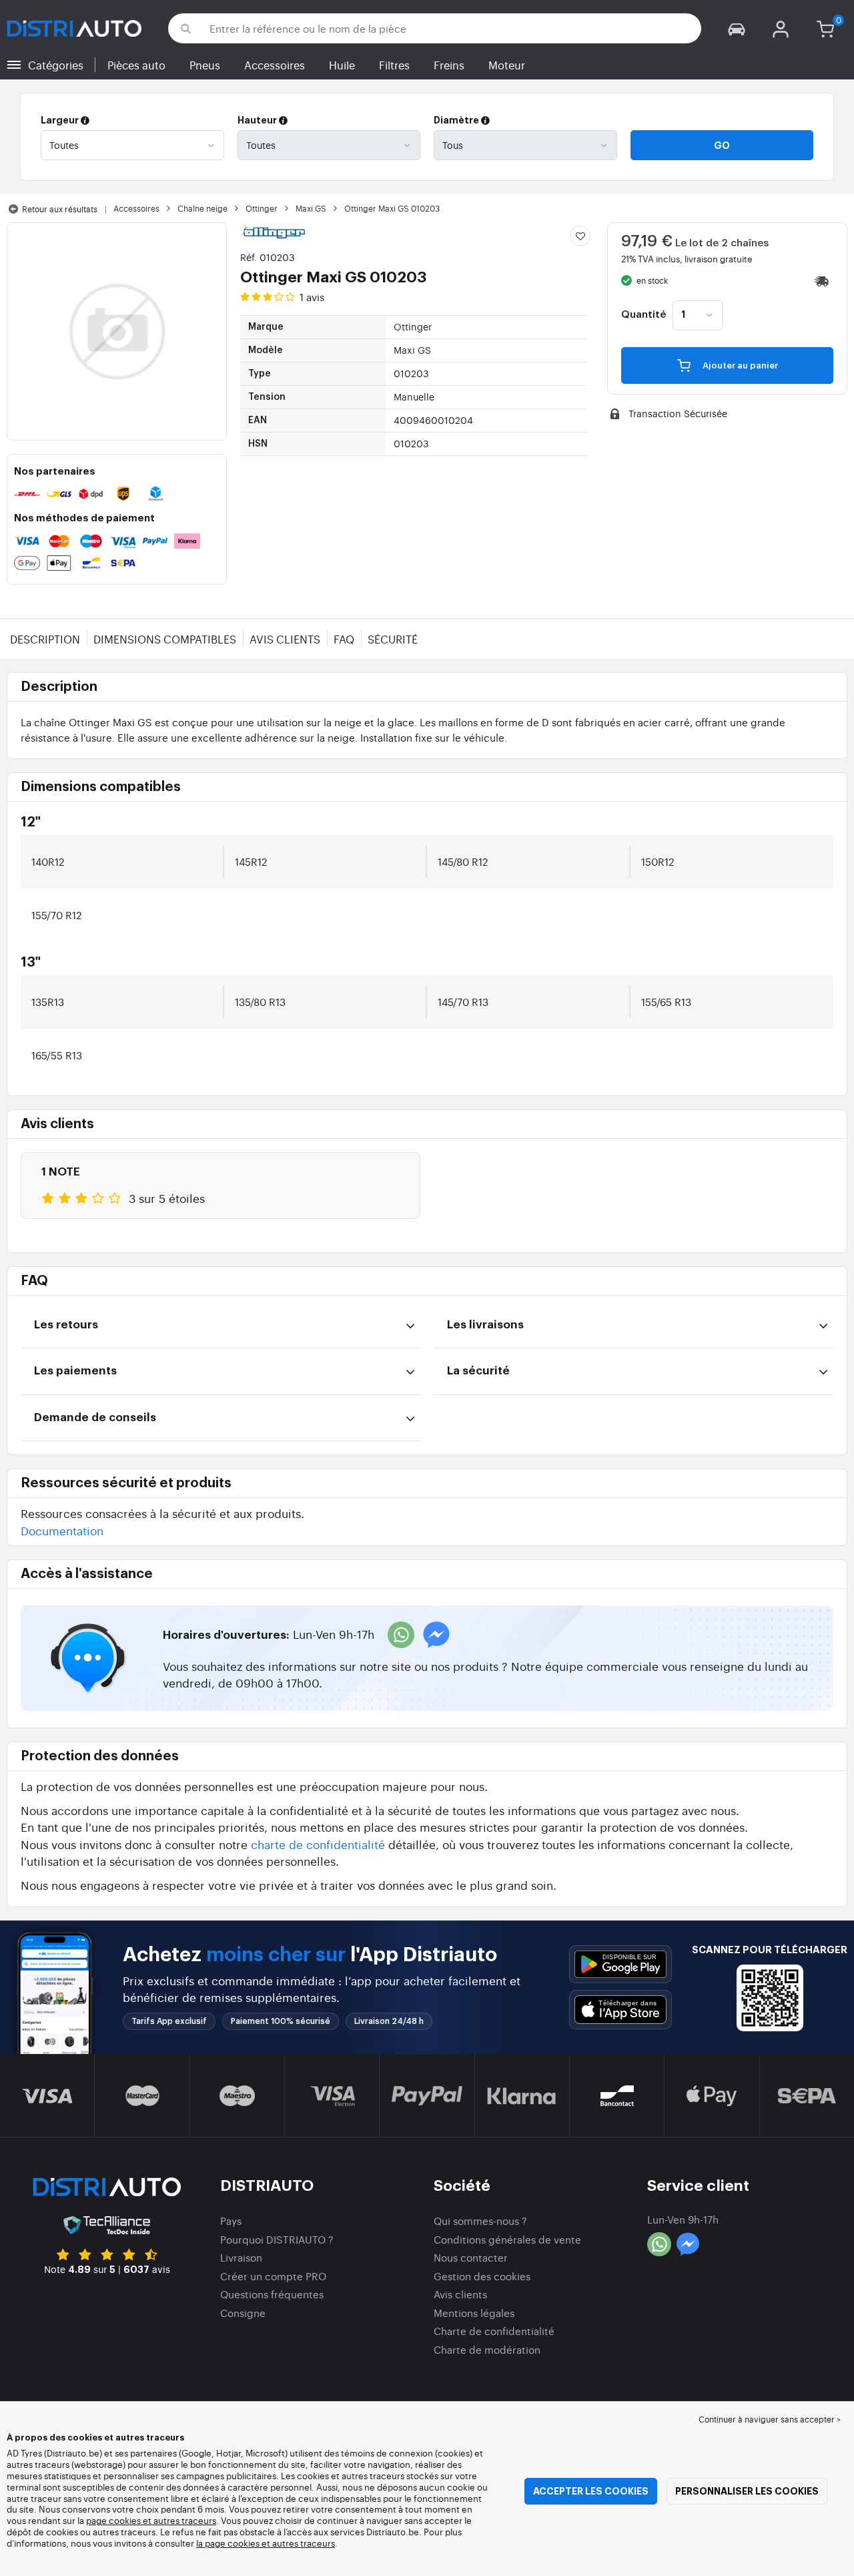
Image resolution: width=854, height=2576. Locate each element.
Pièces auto (136, 65)
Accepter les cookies (591, 2491)
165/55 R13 (57, 1055)
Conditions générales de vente (507, 2239)
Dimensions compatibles (165, 639)
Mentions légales (474, 2313)
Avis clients (285, 639)
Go (722, 146)
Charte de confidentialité (494, 2331)
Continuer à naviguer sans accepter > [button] (770, 2419)
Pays (231, 2221)
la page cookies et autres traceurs (266, 2543)
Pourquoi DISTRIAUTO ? (277, 2239)
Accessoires (275, 65)
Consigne (243, 2313)
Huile (342, 65)
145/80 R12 (463, 861)
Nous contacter (471, 2257)
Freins (449, 65)
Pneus (205, 65)
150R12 (658, 861)
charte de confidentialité (318, 1844)
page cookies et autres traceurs (151, 2520)
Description (45, 639)
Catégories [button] (56, 65)
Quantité (644, 315)
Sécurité (393, 639)
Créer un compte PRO (273, 2276)
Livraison (241, 2257)
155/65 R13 (666, 1002)
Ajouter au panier (739, 365)
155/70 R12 (56, 915)
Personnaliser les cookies (747, 2491)
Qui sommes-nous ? (480, 2221)
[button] (737, 28)
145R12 (251, 861)
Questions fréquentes (272, 2294)
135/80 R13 (260, 1002)
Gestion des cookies (482, 2276)
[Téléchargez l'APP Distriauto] (620, 1964)
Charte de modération (487, 2349)
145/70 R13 (463, 1002)
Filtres (394, 65)
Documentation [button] (62, 1530)
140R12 (48, 861)
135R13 (48, 1002)
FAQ (344, 639)
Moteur (507, 65)
